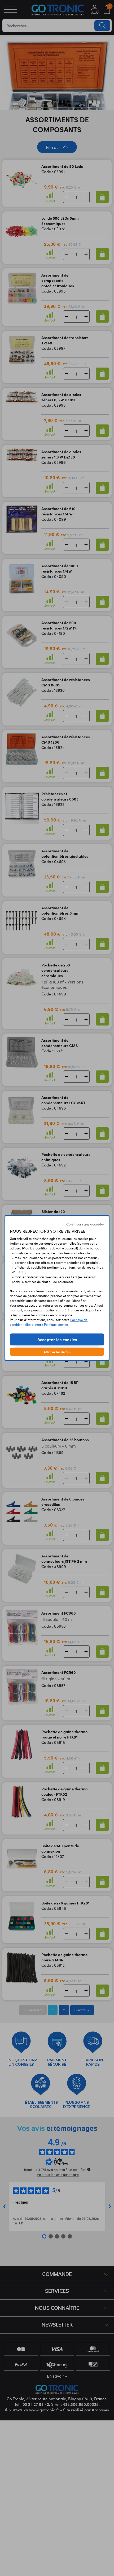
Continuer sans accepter (85, 1224)
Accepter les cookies (57, 1339)
